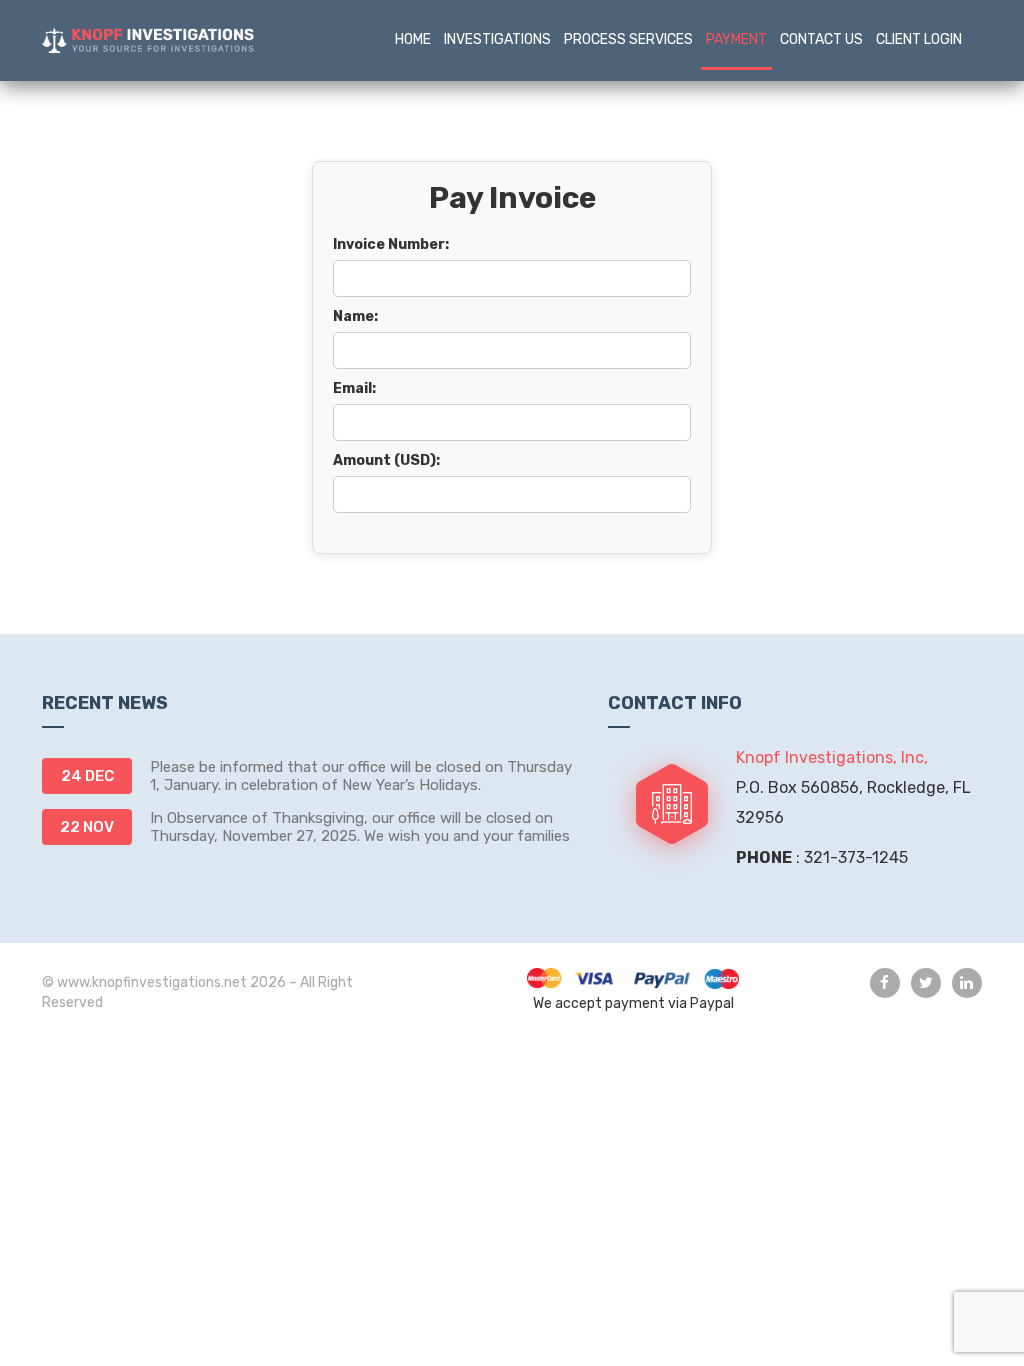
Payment (736, 39)
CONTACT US (821, 39)
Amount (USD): (386, 460)
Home (413, 39)
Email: (354, 388)
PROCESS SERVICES (628, 39)
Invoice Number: (391, 244)
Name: (355, 316)
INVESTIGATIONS (497, 39)
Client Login (919, 39)
